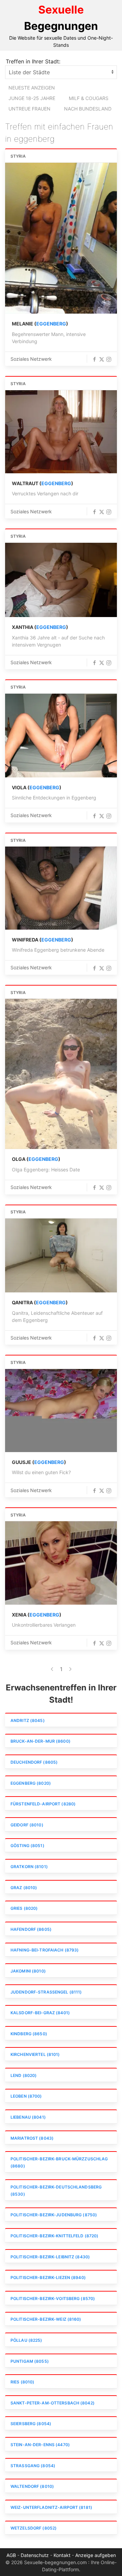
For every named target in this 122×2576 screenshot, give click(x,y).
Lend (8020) (24, 2075)
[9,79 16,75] (61, 580)
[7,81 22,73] (61, 238)
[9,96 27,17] (61, 432)
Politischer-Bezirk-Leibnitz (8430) (50, 2257)
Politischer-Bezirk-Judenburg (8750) (54, 2215)
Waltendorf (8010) (32, 2486)
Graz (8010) (24, 1888)
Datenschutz (35, 2555)
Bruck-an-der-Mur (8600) (40, 1741)
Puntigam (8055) (30, 2361)
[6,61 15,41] (61, 1255)
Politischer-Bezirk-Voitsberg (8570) (53, 2298)
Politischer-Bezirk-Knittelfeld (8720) (54, 2236)
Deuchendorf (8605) (34, 1762)
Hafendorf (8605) (31, 1929)
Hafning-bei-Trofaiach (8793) (45, 1950)
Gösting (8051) (27, 1846)
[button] (95, 359)
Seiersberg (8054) (31, 2424)
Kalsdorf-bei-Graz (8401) (40, 2013)
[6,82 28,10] (61, 736)
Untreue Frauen (29, 109)
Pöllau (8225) (26, 2340)
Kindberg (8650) (29, 2034)
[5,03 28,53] (61, 1074)
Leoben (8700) (26, 2096)
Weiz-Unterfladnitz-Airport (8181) (51, 2507)
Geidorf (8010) (27, 1825)
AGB (11, 2555)
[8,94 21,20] (61, 1411)
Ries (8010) (22, 2382)
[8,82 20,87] (61, 1563)
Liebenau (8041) (28, 2117)
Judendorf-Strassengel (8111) (46, 1992)
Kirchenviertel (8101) (35, 2054)
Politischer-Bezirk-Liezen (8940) (48, 2277)
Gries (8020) (24, 1908)
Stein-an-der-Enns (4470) (40, 2445)
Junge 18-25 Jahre (32, 98)
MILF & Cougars (89, 98)
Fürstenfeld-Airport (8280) (43, 1804)
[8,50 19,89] (61, 888)
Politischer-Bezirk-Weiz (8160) (46, 2319)
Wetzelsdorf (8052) (34, 2528)
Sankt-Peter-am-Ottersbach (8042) (53, 2403)
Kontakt (62, 2555)
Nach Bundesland (88, 109)
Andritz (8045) (28, 1720)
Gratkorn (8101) (29, 1867)
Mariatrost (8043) (32, 2138)
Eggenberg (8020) (31, 1783)
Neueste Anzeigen (32, 88)
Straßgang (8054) (33, 2466)
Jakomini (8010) (28, 1971)
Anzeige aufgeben (96, 2555)
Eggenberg (51, 324)
